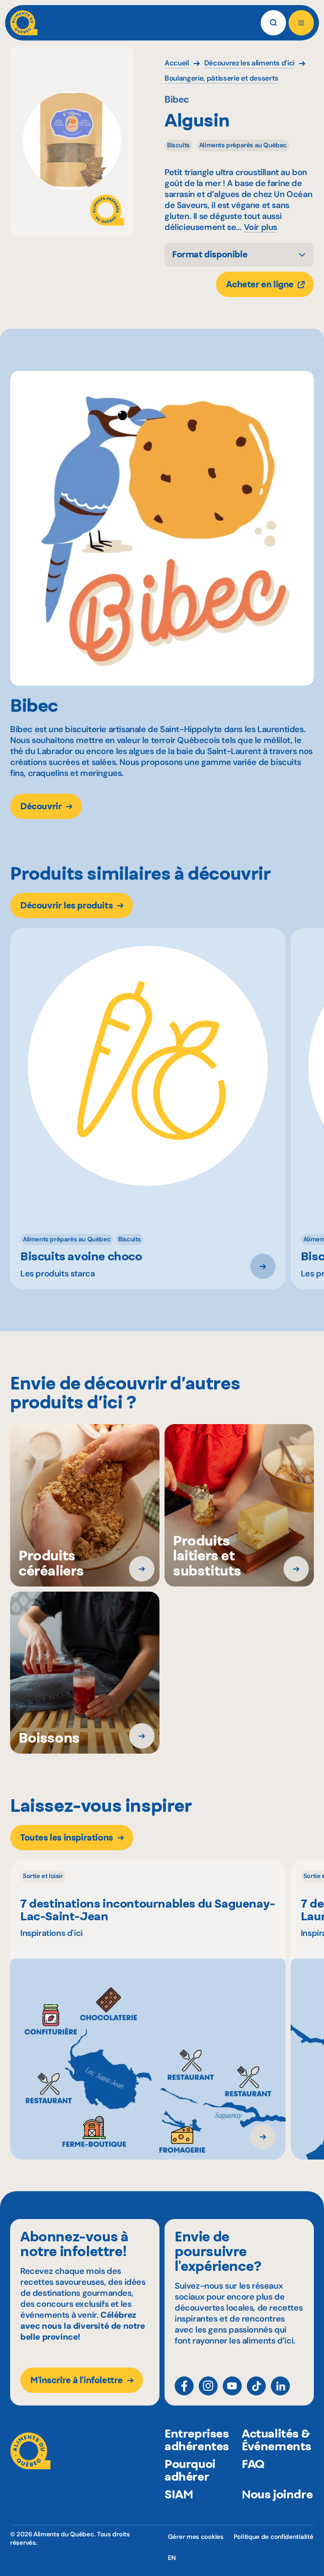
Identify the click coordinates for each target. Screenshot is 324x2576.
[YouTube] (232, 2386)
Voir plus (261, 227)
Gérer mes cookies (196, 2537)
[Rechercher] (273, 23)
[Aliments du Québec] (24, 23)
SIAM (179, 2494)
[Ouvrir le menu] (301, 23)
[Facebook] (184, 2386)
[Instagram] (208, 2386)
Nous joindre (277, 2494)
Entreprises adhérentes (197, 2440)
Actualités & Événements (277, 2440)
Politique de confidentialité (274, 2537)
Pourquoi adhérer (190, 2470)
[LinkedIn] (280, 2386)
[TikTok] (256, 2386)
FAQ (253, 2464)
